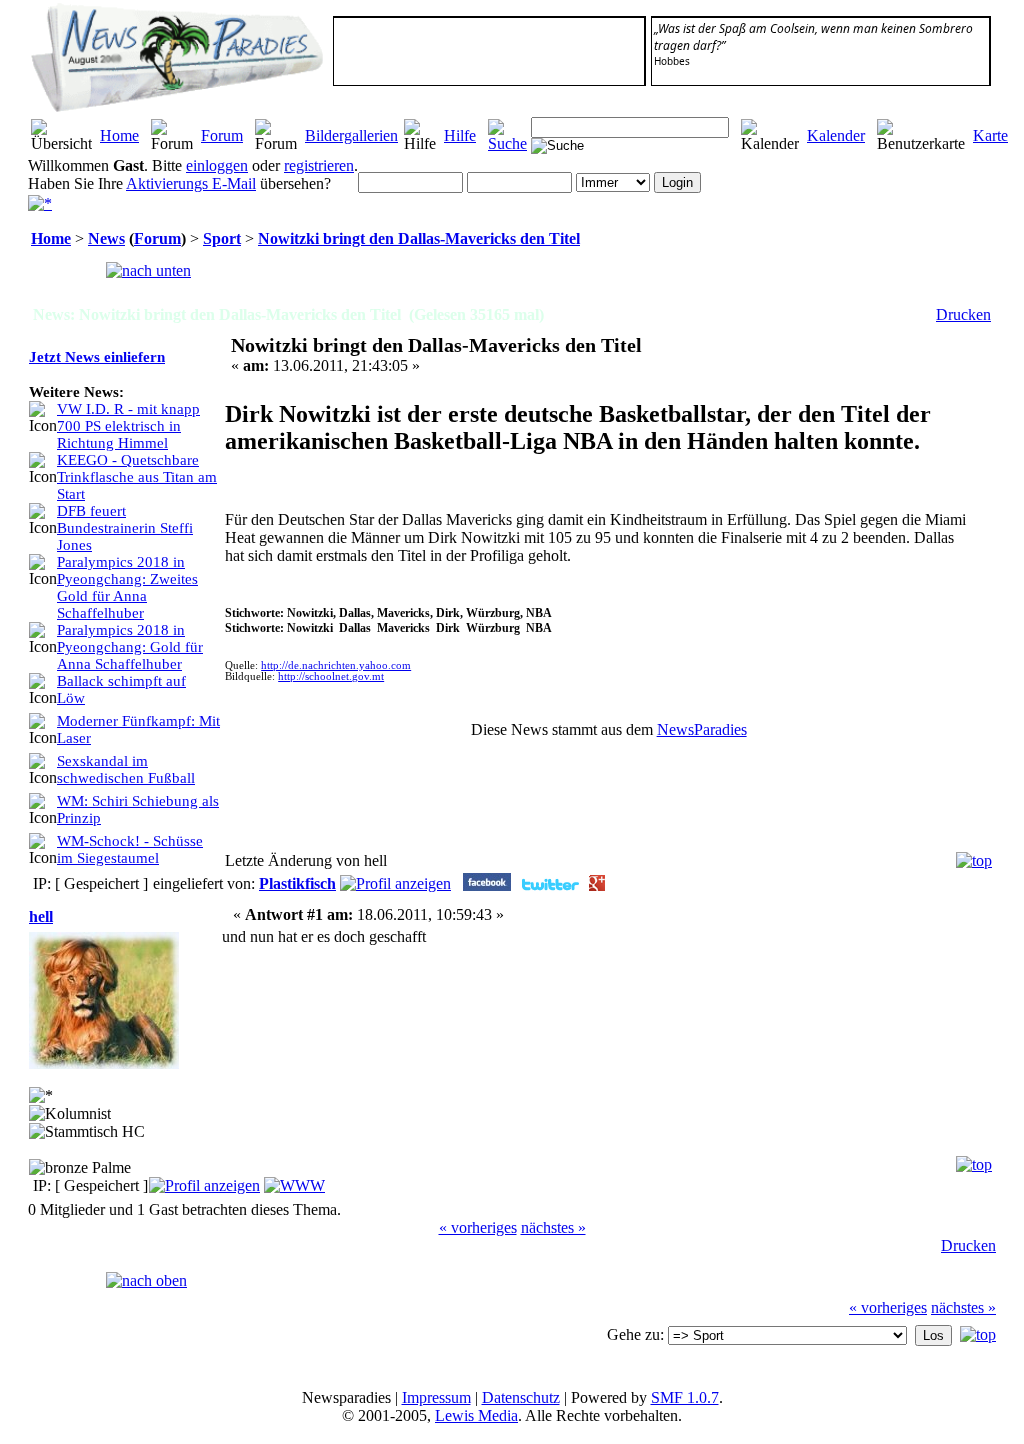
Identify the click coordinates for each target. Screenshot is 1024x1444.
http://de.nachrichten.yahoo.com (336, 665)
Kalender (836, 135)
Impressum (436, 1397)
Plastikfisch (297, 883)
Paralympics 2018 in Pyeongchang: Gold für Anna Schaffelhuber (130, 647)
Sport (222, 238)
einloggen (217, 165)
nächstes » (553, 1227)
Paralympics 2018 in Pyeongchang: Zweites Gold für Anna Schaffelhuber (127, 587)
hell (41, 916)
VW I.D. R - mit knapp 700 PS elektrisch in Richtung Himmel (128, 426)
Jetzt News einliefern (97, 357)
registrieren (319, 165)
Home (119, 135)
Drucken (963, 314)
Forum (222, 135)
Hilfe (460, 135)
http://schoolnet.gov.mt (331, 676)
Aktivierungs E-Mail (191, 183)
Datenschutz (521, 1397)
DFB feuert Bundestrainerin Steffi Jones (125, 528)
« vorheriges (478, 1227)
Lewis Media (476, 1415)
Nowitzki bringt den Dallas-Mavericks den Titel (419, 238)
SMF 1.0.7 (685, 1397)
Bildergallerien (351, 135)
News (106, 238)
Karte (990, 135)
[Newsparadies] (294, 1185)
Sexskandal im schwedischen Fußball (126, 769)
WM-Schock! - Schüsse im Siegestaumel (130, 849)
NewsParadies (702, 729)
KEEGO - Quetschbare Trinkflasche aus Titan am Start (137, 477)
